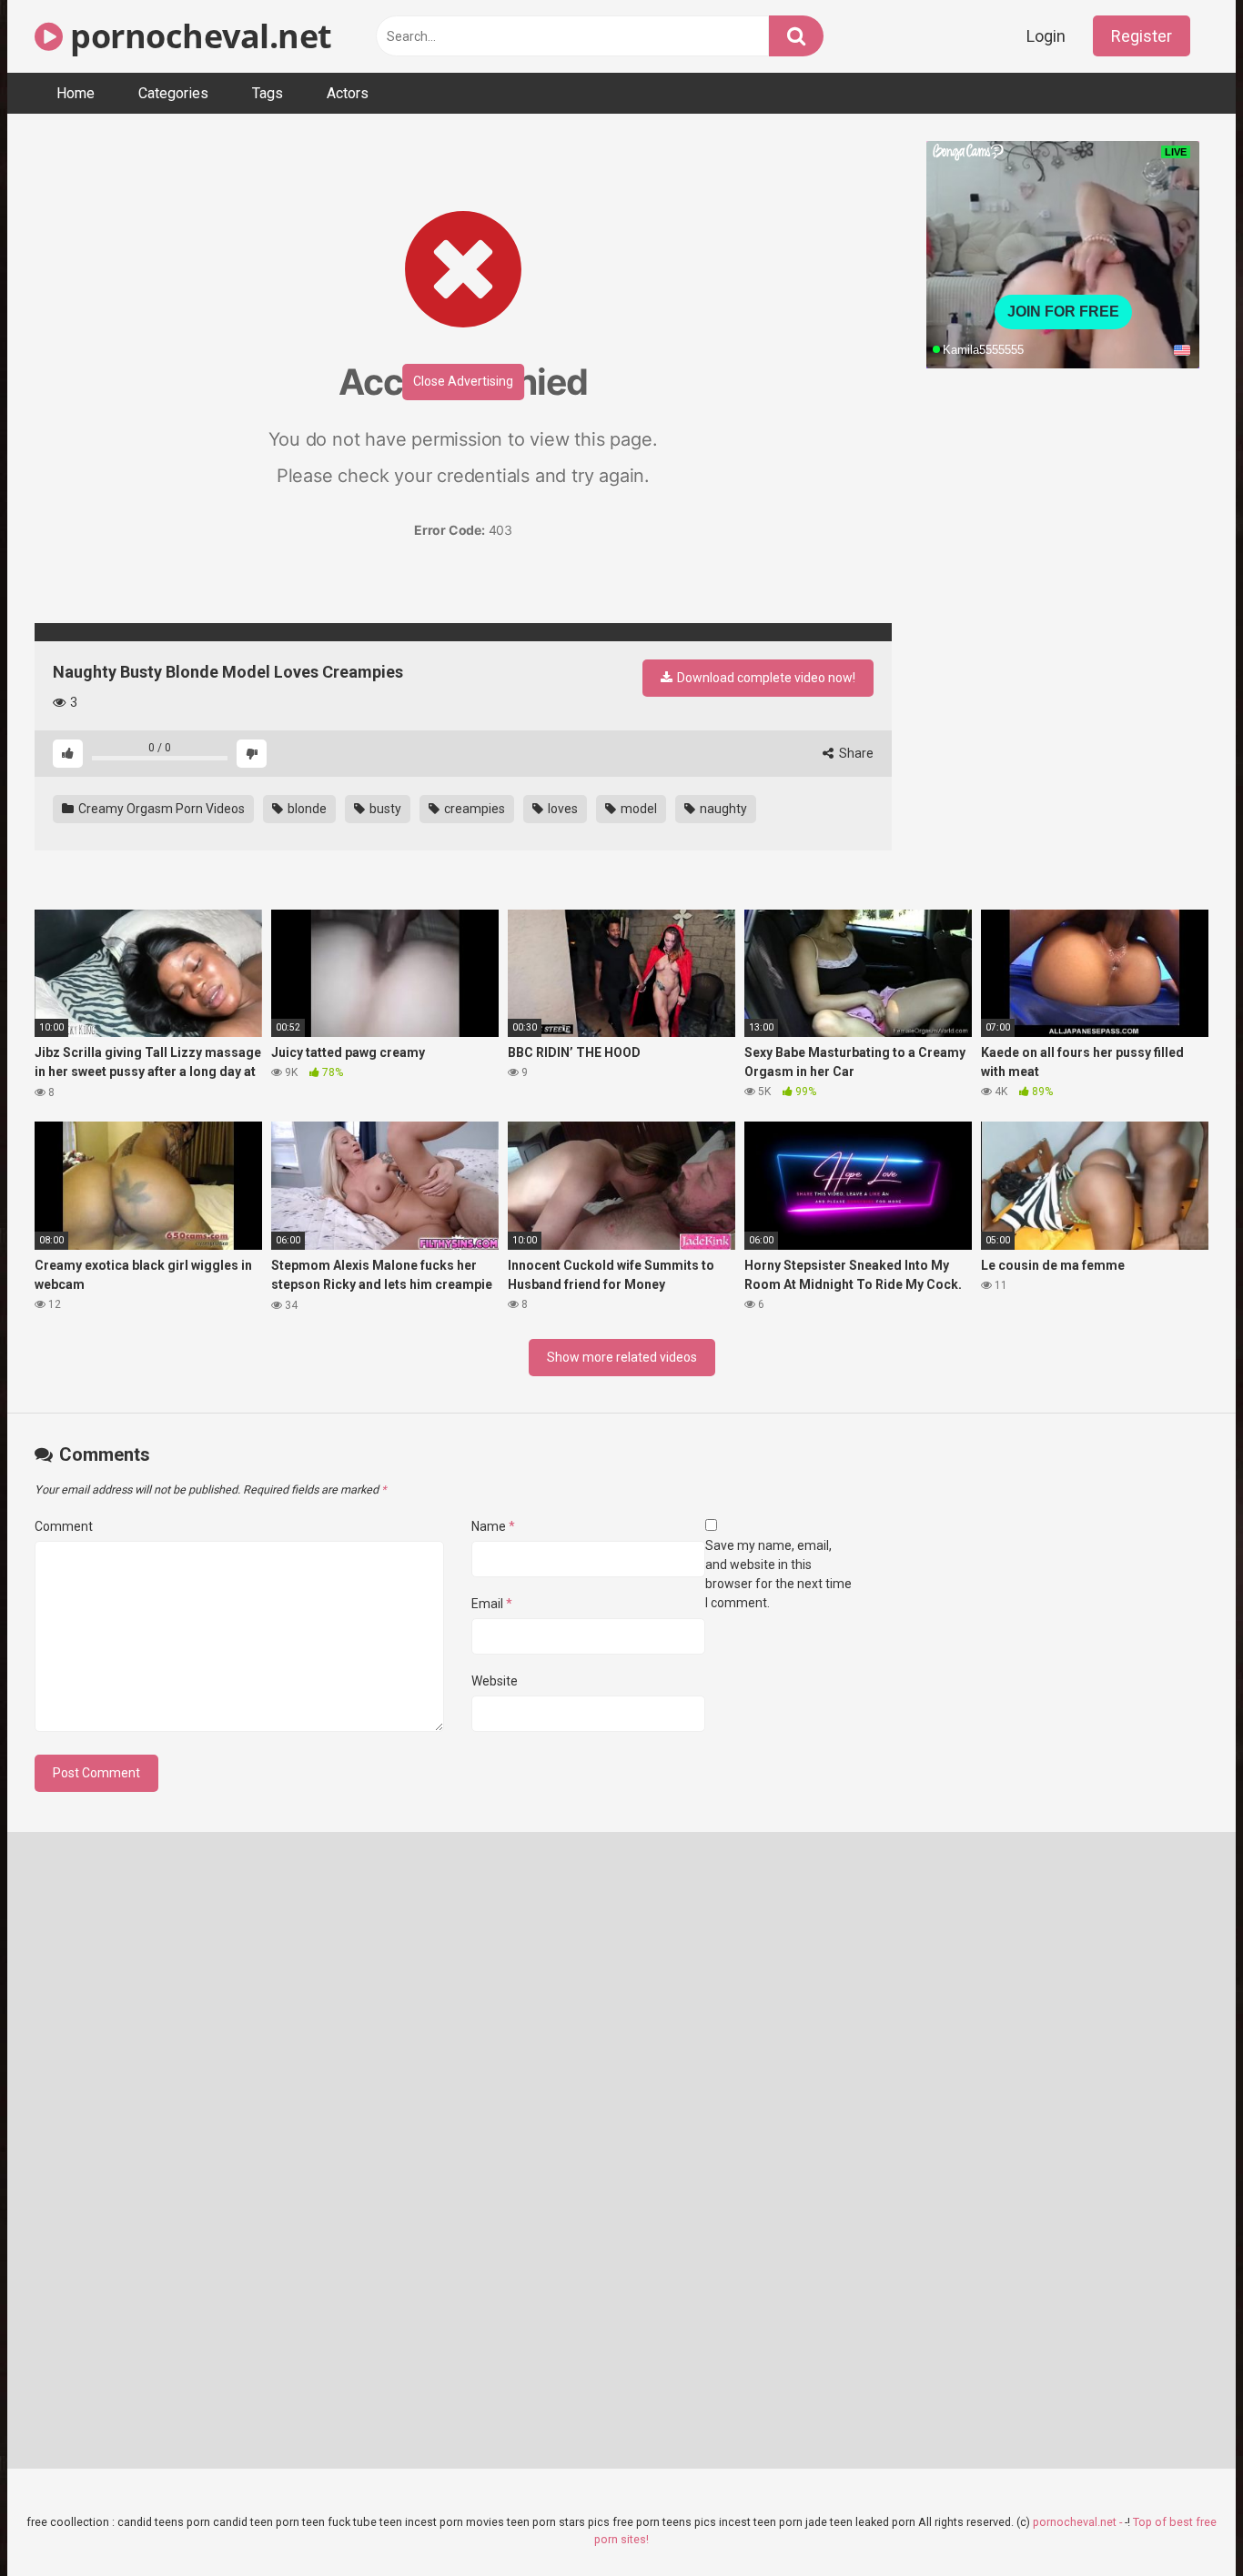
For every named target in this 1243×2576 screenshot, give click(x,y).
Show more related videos (622, 1357)
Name (493, 1526)
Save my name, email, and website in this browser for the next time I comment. (778, 1574)
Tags (268, 93)
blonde (306, 809)
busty (384, 809)
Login (1046, 36)
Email (492, 1604)
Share (855, 753)
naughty (722, 809)
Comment (64, 1526)
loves (561, 809)
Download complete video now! (765, 678)
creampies (473, 809)
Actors (348, 93)
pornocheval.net (197, 36)
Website (495, 1681)
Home (76, 93)
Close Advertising (463, 381)
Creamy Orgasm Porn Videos (160, 809)
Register (1142, 36)
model (637, 809)
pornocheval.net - (1079, 2522)
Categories (173, 93)
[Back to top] (1182, 2521)
